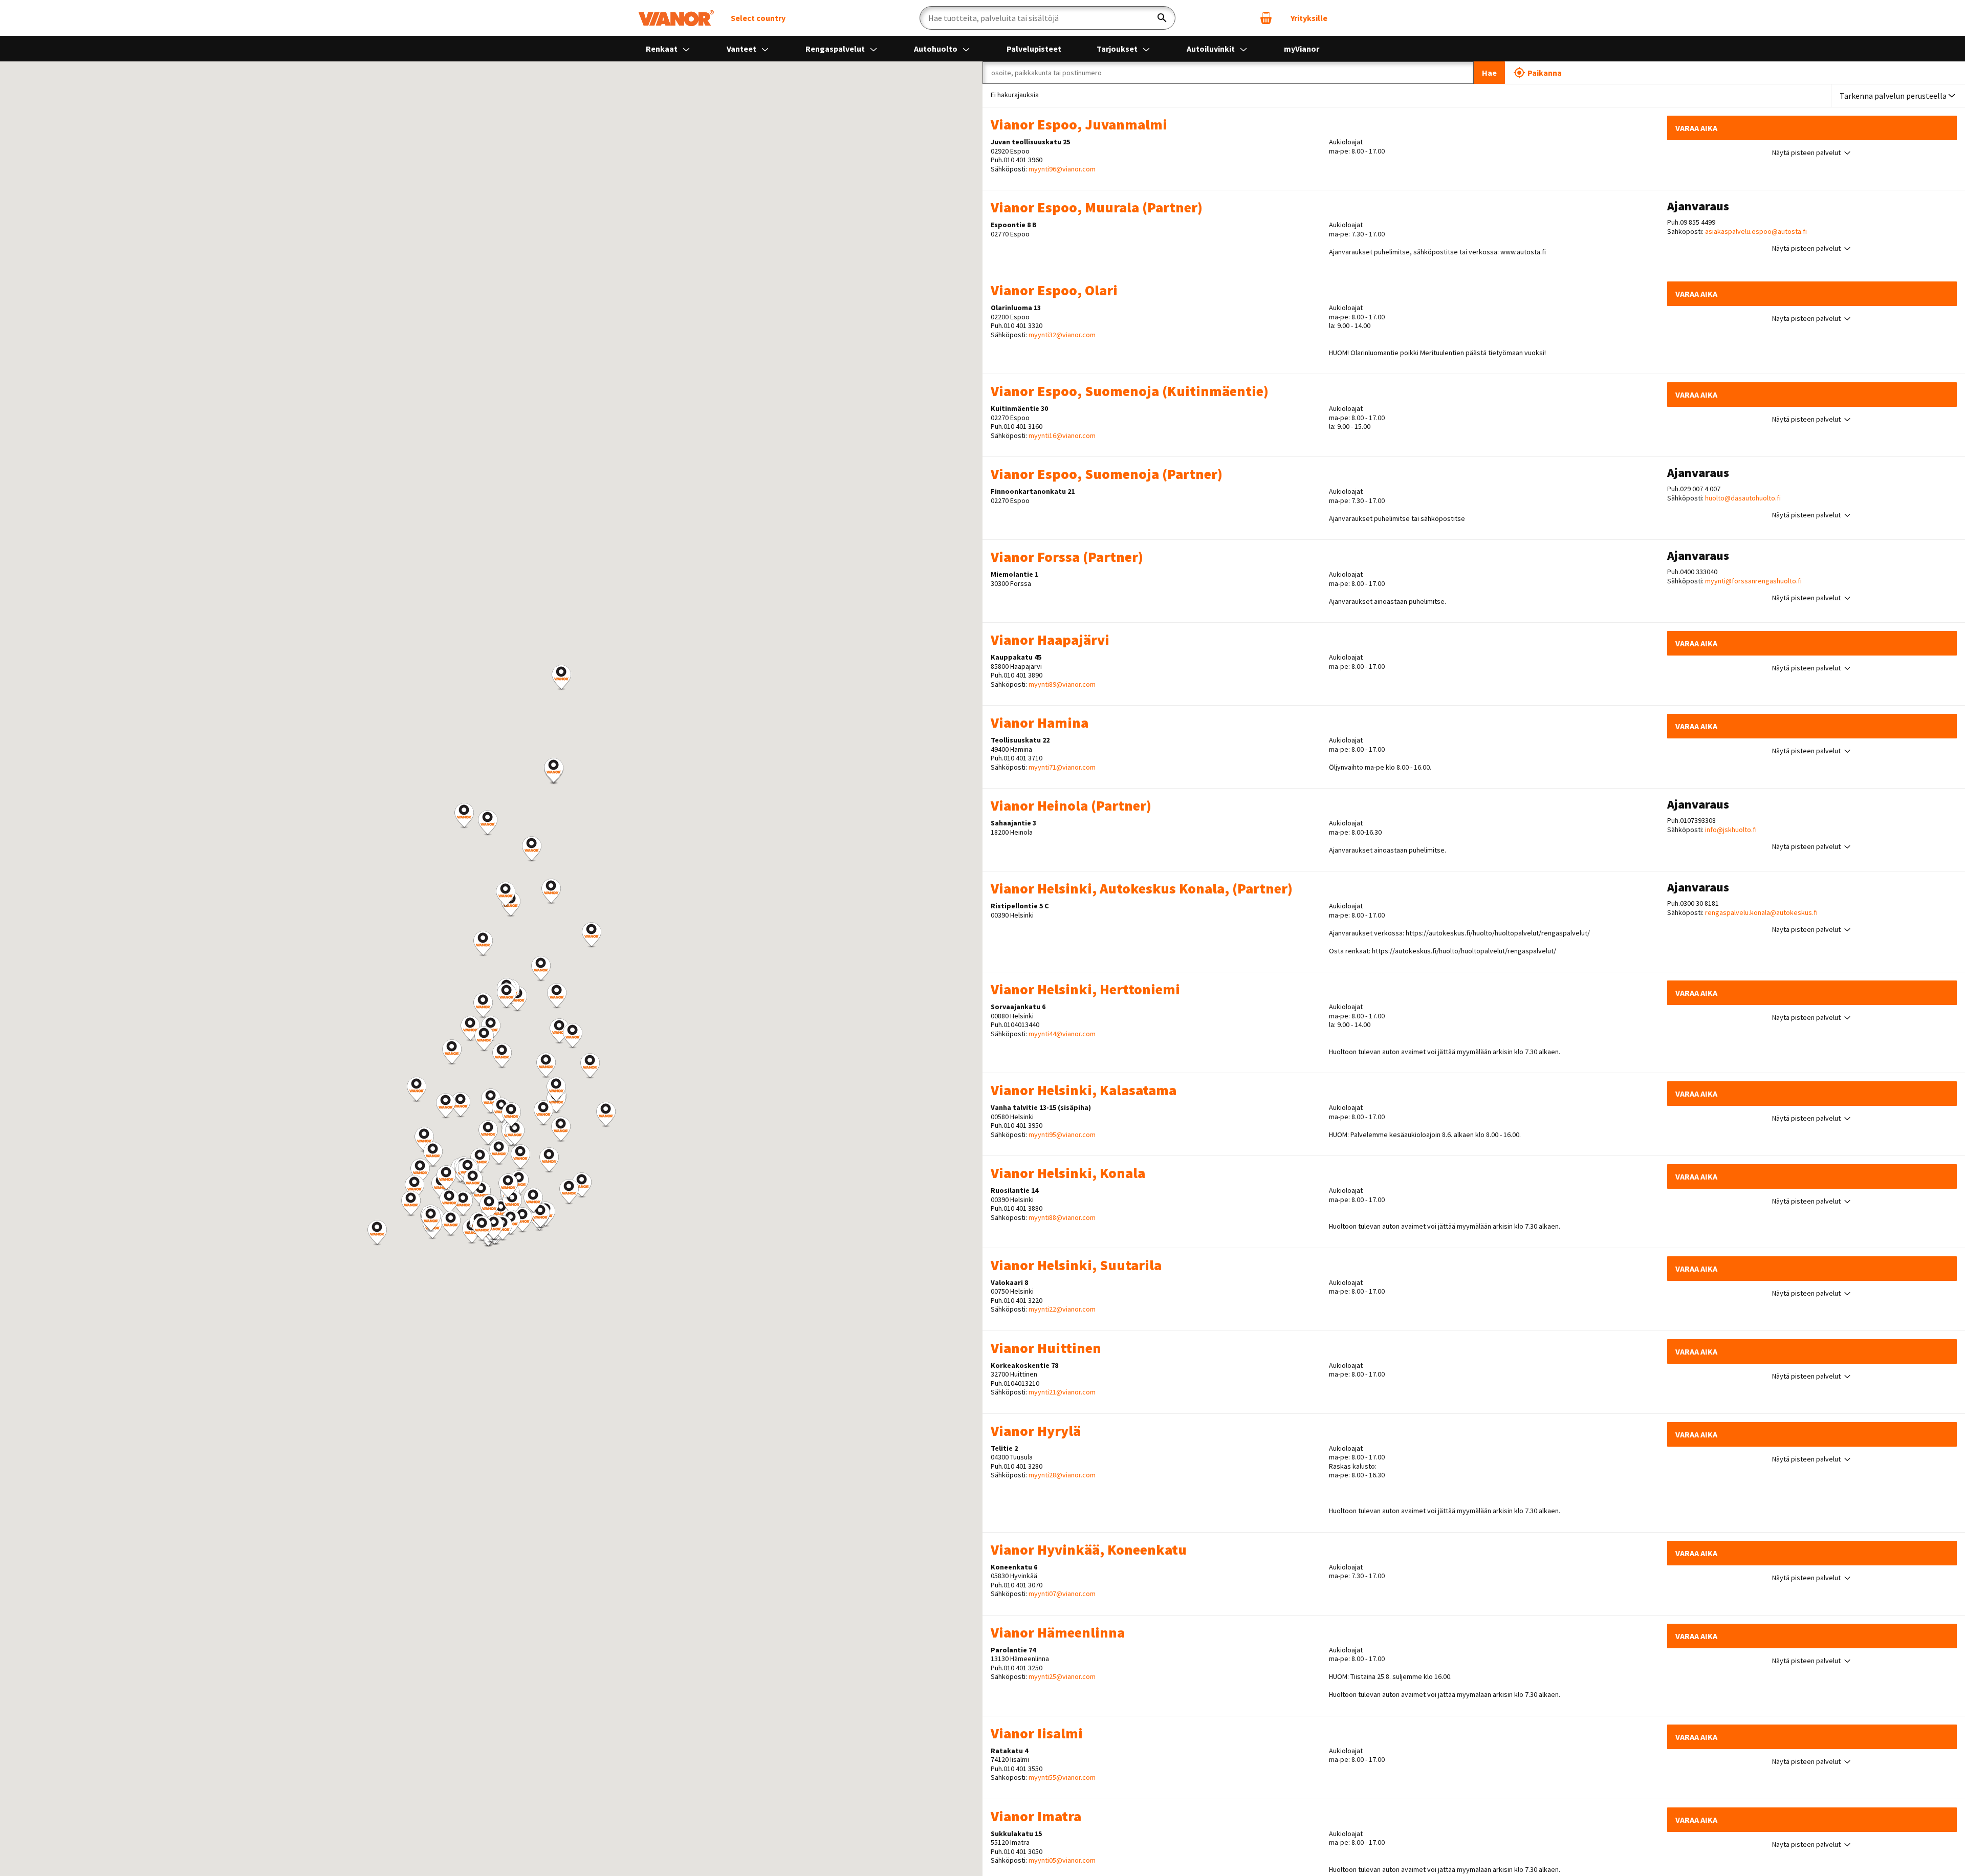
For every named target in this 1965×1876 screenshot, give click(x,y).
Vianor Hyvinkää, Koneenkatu (1089, 1550)
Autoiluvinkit (1211, 49)
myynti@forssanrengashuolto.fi (1753, 581)
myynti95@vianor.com (1062, 1135)
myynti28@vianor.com (1062, 1475)
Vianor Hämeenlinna (1058, 1632)
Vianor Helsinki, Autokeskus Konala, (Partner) (1142, 888)
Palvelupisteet (1034, 49)
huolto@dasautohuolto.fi (1743, 498)
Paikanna (1545, 73)
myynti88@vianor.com (1062, 1217)
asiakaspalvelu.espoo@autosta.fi (1756, 232)
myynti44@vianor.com (1062, 1034)
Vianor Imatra (1036, 1816)
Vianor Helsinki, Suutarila (1076, 1265)
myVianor (1302, 49)
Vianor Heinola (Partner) (1071, 805)
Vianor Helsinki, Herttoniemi (1085, 989)
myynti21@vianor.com (1062, 1392)
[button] (463, 1204)
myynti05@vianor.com (1062, 1860)
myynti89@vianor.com (1062, 684)
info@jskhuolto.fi (1731, 830)
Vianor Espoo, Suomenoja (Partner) (1107, 474)
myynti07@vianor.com (1062, 1594)
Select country (758, 18)
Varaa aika (1696, 128)
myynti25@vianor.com (1062, 1676)
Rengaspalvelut (836, 49)
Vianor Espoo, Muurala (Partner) (1097, 207)
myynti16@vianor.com (1062, 435)
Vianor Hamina (1040, 723)
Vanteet (742, 49)
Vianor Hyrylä (1036, 1431)
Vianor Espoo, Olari (1054, 290)
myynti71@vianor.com (1062, 767)
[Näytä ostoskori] (1266, 18)
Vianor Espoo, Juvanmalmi (1079, 124)
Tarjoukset (1118, 49)
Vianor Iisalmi (1037, 1733)
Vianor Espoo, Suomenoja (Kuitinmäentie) (1130, 391)
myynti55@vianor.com (1062, 1777)
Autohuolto (936, 49)
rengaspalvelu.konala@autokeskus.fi (1761, 913)
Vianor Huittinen (1046, 1348)
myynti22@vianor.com (1062, 1309)
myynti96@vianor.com (1062, 169)
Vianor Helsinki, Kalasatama (1084, 1090)
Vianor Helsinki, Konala (1068, 1173)
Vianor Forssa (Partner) (1067, 557)
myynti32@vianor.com (1062, 335)
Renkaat (662, 49)
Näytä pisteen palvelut (1806, 153)
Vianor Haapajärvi (1050, 640)
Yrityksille (1309, 18)
